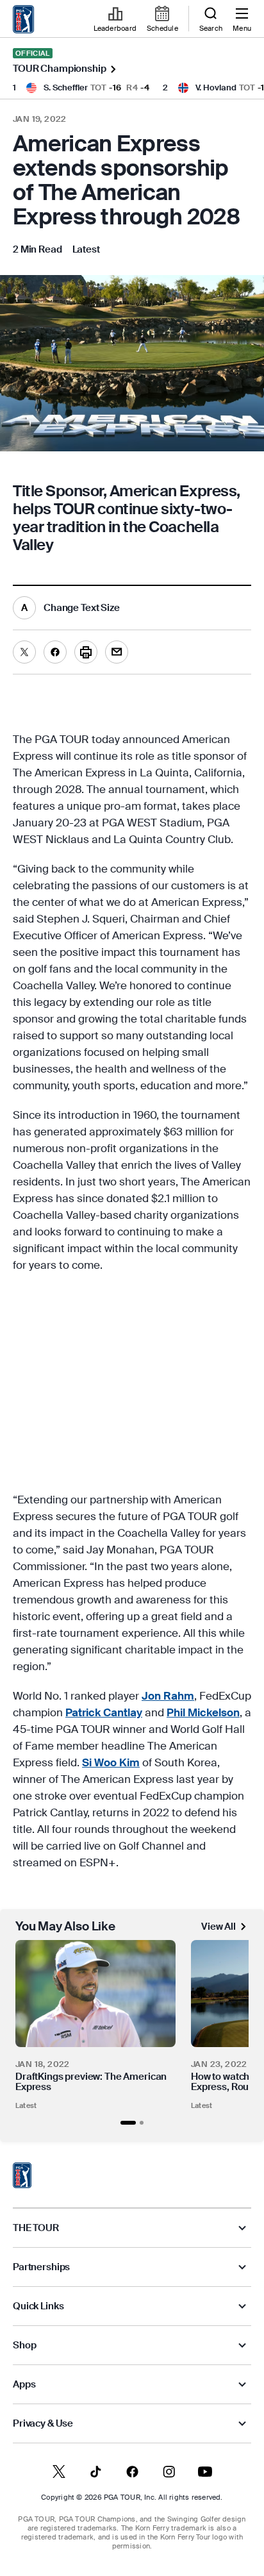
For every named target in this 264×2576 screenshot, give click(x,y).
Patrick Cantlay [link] (104, 1712)
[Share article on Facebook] (55, 652)
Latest (26, 2105)
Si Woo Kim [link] (111, 1762)
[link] (24, 19)
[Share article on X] (24, 652)
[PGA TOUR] (22, 2175)
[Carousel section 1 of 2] (128, 2123)
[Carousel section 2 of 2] (142, 2123)
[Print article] (86, 652)
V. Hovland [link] (216, 88)
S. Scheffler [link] (66, 88)
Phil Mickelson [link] (203, 1712)
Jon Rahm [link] (168, 1696)
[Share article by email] (117, 652)
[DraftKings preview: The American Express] (95, 1994)
